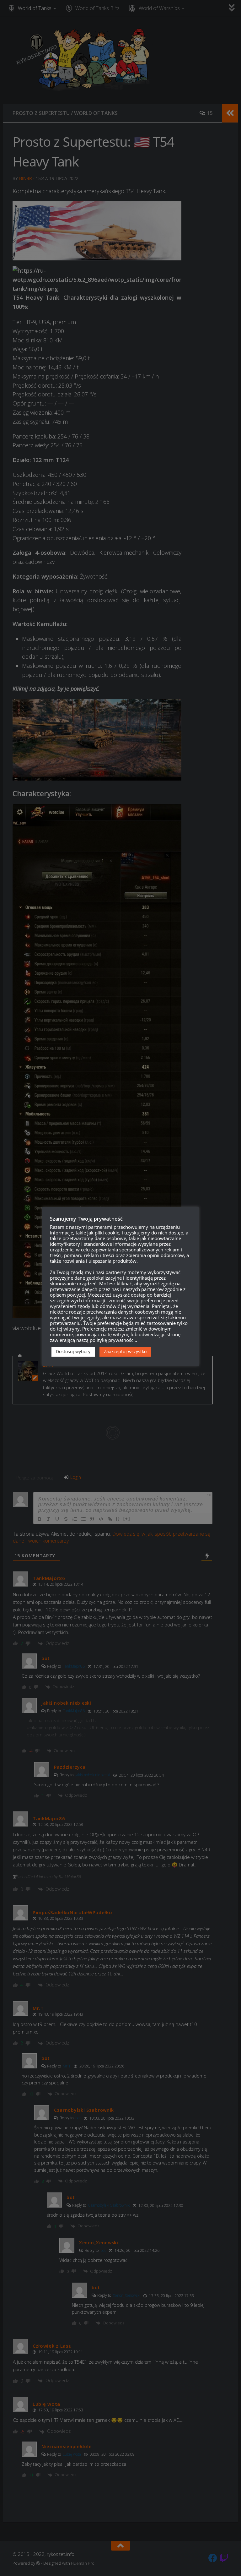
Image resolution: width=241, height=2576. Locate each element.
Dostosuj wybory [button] (73, 1351)
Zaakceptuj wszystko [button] (125, 1351)
